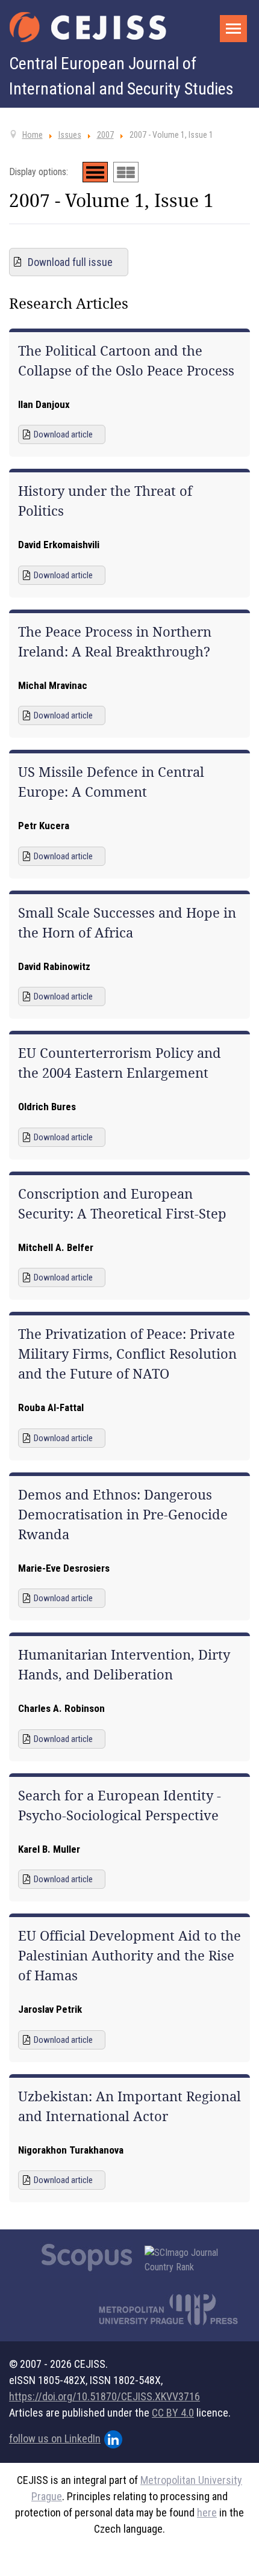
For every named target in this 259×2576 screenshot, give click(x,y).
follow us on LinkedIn (55, 2439)
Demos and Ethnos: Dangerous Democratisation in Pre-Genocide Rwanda (123, 1515)
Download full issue (70, 262)
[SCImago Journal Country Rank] (188, 2260)
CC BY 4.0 (173, 2413)
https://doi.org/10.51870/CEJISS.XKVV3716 (105, 2396)
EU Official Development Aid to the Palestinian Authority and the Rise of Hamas (129, 1956)
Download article (63, 434)
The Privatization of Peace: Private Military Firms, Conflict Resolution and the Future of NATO (127, 1354)
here (207, 2513)
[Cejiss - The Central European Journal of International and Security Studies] (88, 27)
